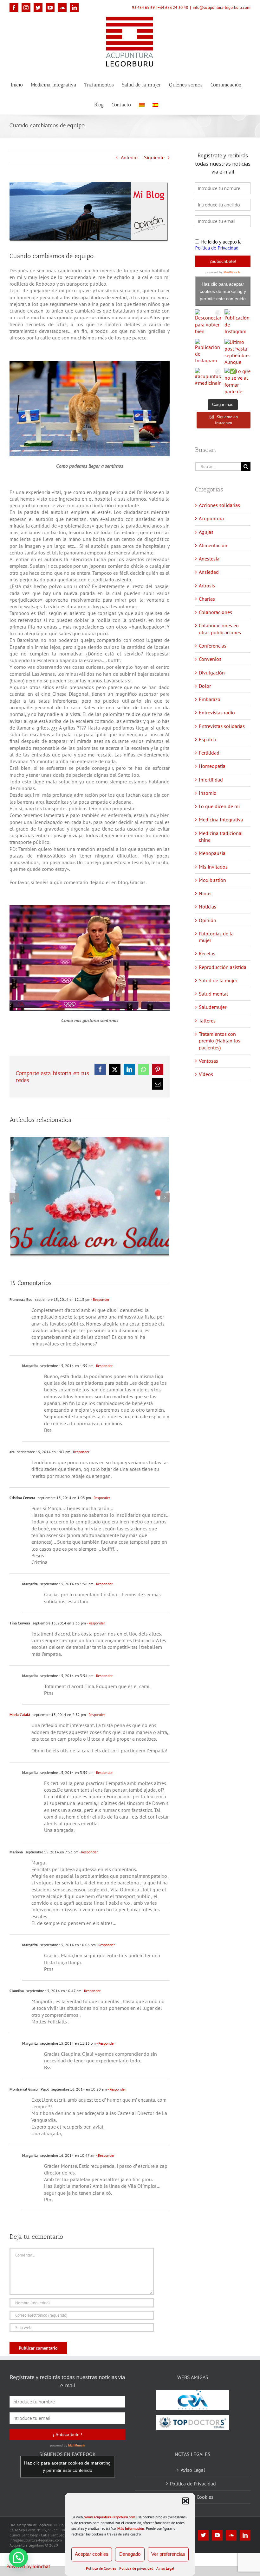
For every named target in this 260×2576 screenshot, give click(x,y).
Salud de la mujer (218, 980)
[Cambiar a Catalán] (142, 104)
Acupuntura (211, 518)
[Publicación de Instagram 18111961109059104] (208, 352)
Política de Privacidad (193, 2484)
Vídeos (206, 1074)
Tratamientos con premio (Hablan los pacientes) (220, 1041)
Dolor (205, 686)
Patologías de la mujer (216, 937)
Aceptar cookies (92, 2554)
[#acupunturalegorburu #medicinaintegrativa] (208, 381)
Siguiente (154, 157)
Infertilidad (211, 780)
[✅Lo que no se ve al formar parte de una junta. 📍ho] (237, 381)
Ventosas (208, 1061)
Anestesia (209, 559)
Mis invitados (213, 867)
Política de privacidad (136, 2568)
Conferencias (213, 646)
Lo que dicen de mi (219, 806)
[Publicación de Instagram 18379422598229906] (237, 322)
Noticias (208, 907)
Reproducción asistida (223, 967)
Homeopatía (212, 766)
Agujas (206, 532)
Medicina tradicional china (221, 836)
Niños (205, 893)
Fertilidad (209, 753)
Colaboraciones (215, 612)
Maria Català (20, 1715)
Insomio (208, 793)
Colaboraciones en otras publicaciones (220, 629)
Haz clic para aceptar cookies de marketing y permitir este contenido (223, 291)
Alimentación (213, 545)
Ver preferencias (168, 2554)
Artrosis (207, 585)
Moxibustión (212, 880)
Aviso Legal (165, 2568)
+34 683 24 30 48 (173, 7)
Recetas (207, 953)
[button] (185, 2501)
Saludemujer (213, 1007)
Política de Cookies (101, 2568)
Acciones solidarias (219, 505)
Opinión (208, 920)
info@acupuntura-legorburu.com (222, 7)
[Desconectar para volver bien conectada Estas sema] (208, 322)
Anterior (129, 157)
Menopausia (212, 853)
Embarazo (210, 699)
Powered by (28, 2566)
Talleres (207, 1021)
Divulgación (212, 673)
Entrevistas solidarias (222, 726)
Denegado (130, 2554)
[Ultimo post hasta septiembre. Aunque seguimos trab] (237, 352)
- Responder (100, 1299)
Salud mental (213, 994)
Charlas (207, 599)
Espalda (208, 739)
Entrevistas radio (217, 712)
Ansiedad (209, 572)
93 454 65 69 (143, 7)
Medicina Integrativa (221, 820)
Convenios (210, 659)
